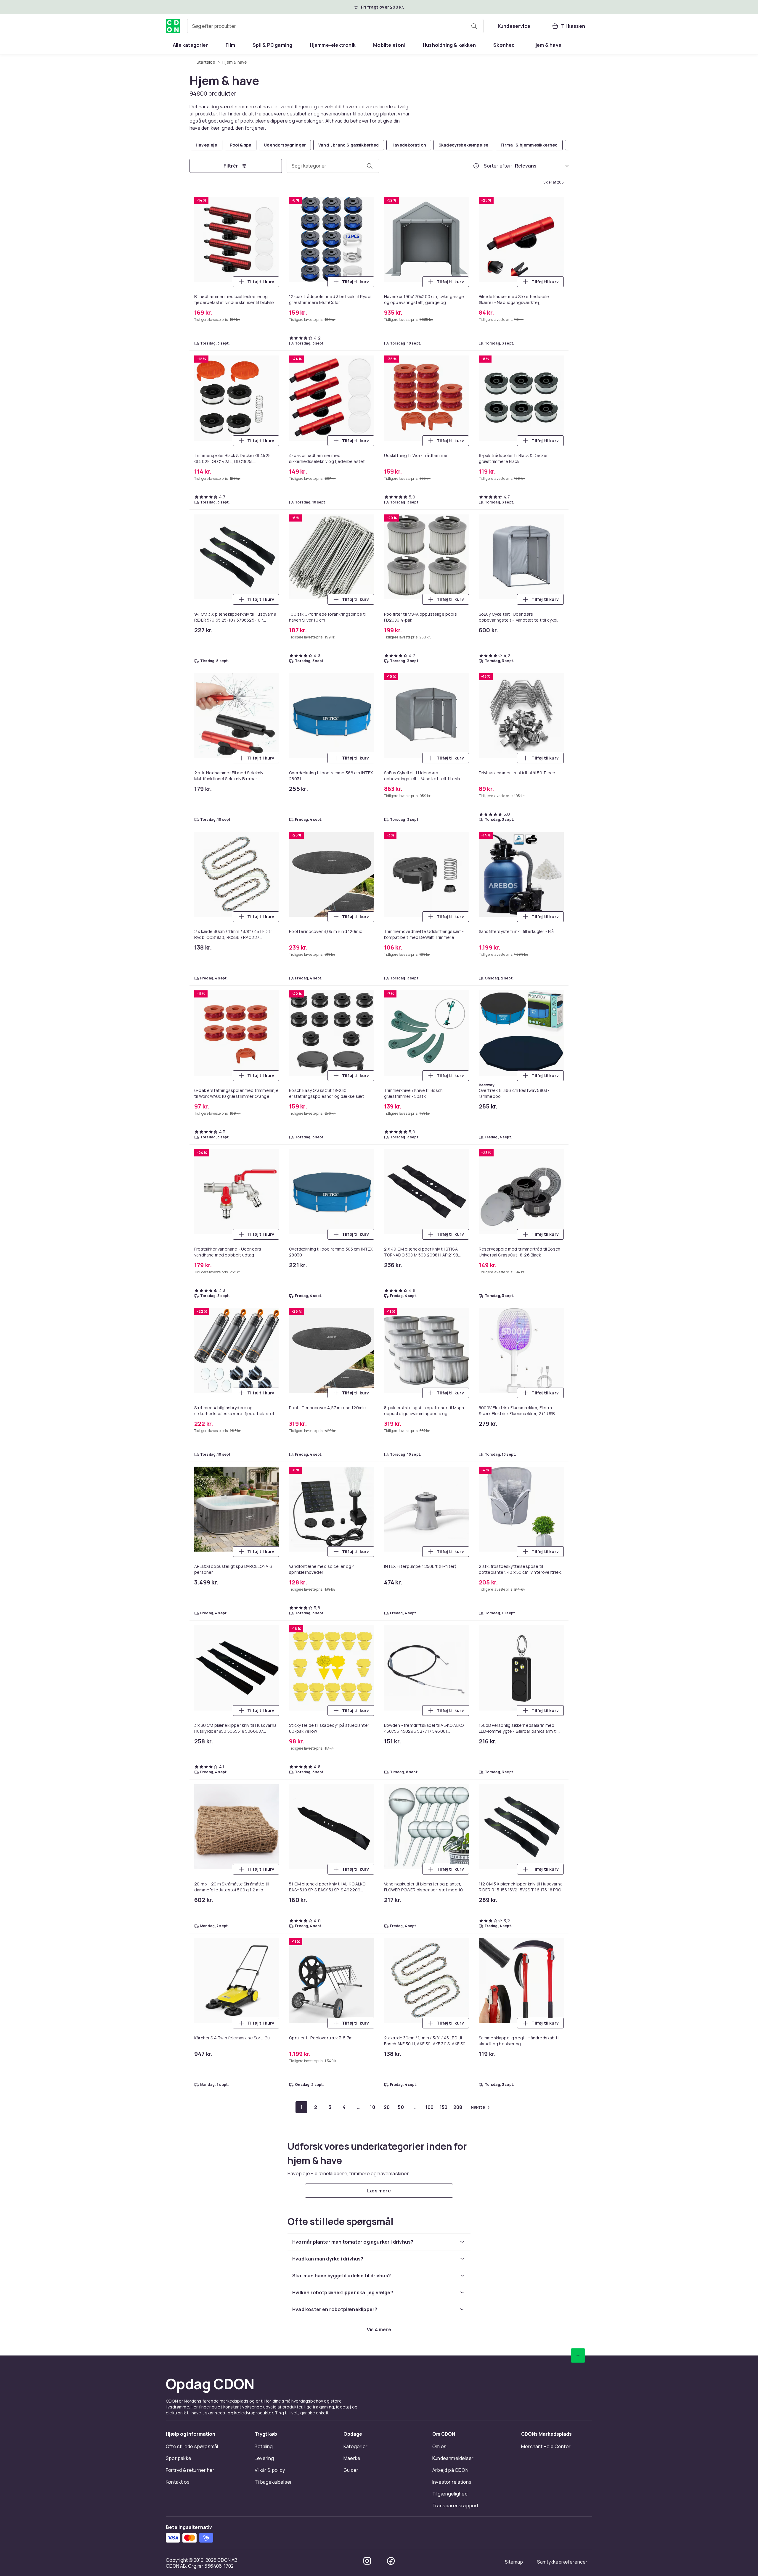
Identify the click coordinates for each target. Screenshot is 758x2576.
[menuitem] (191, 45)
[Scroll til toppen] (578, 2355)
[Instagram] (367, 2561)
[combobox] (335, 26)
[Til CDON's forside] (173, 26)
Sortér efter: (498, 166)
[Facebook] (391, 2561)
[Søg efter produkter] (474, 26)
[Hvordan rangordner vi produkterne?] (476, 166)
